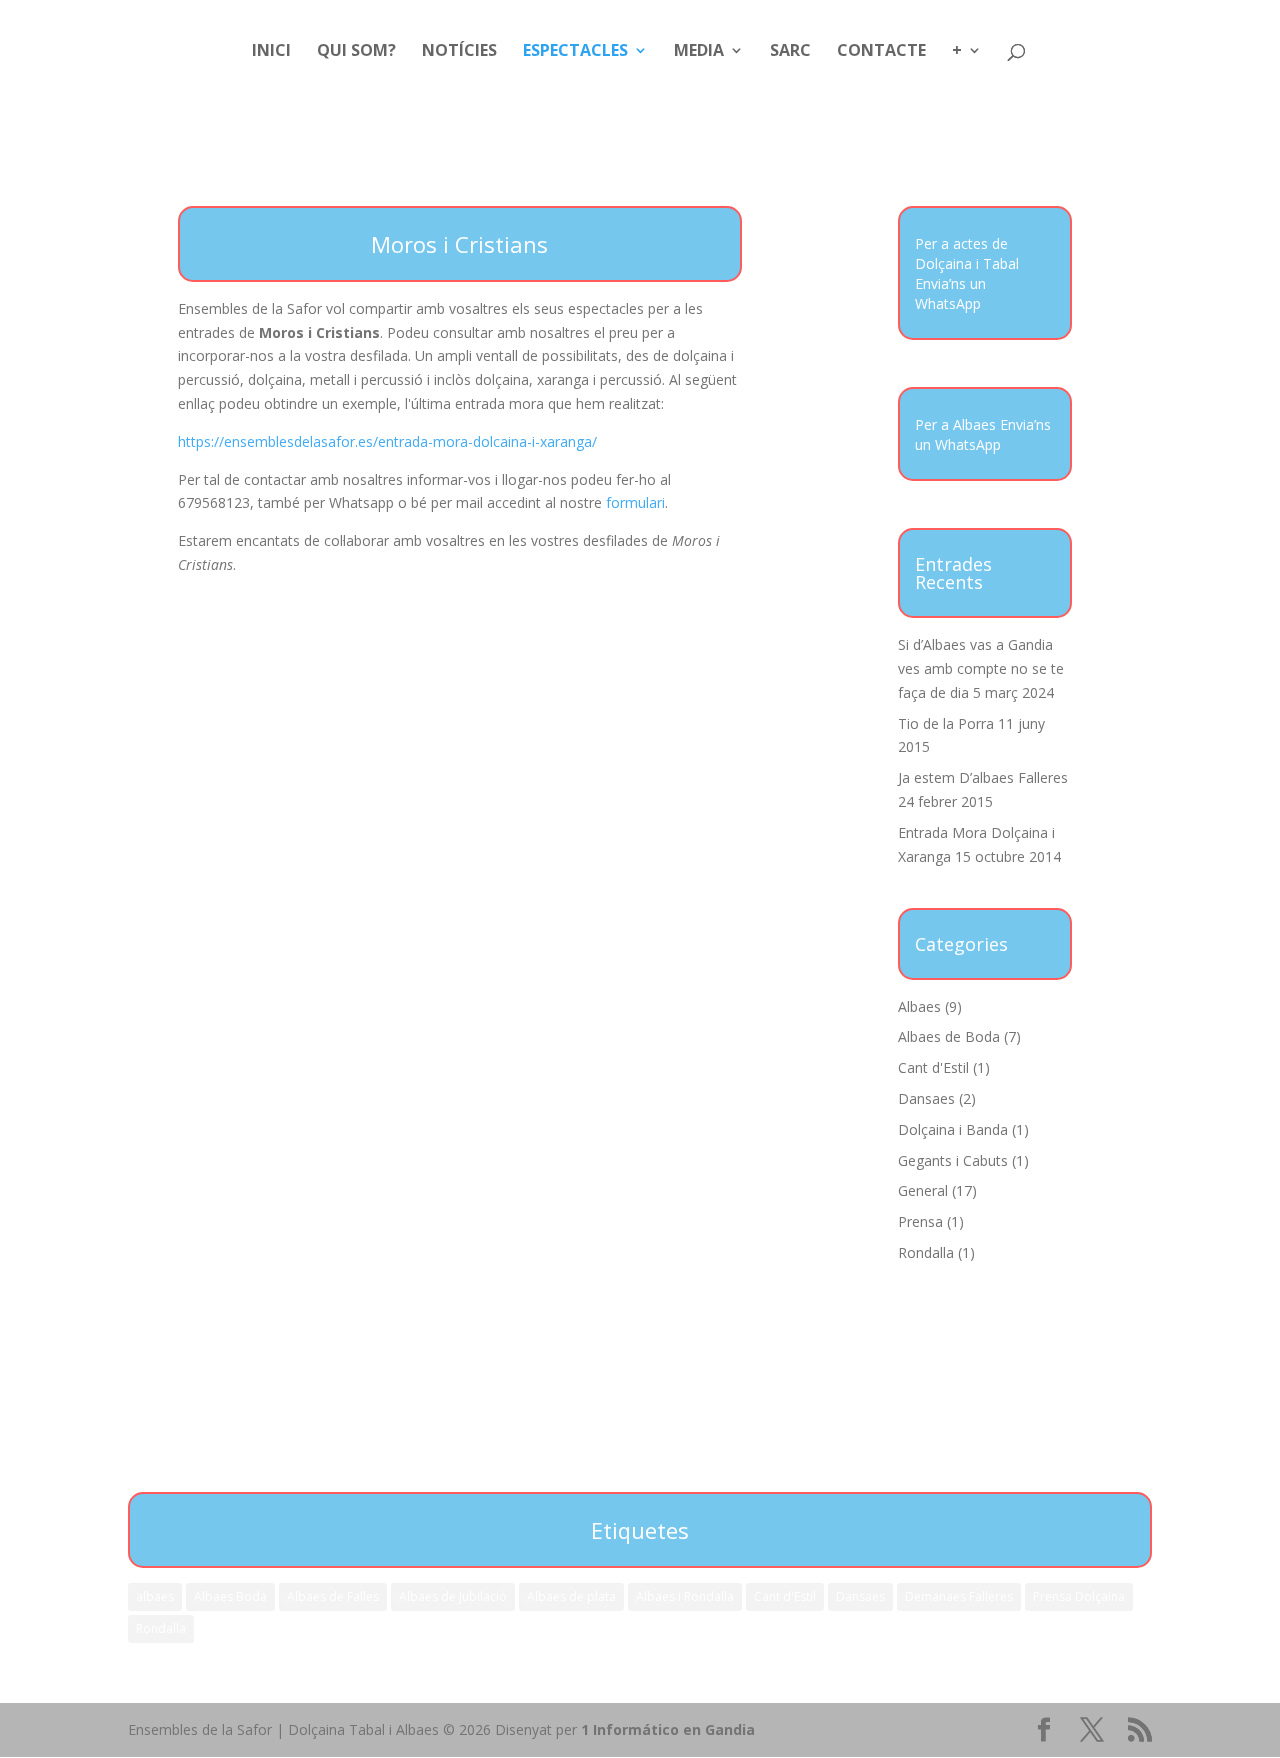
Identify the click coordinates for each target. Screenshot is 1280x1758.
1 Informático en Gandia (668, 1729)
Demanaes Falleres (959, 1596)
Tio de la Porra (946, 723)
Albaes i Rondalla (685, 1596)
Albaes (919, 1006)
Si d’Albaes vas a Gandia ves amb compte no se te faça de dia (981, 668)
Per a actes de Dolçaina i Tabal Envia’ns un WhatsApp (967, 273)
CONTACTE (881, 52)
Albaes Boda (230, 1596)
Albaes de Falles (333, 1596)
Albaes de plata (571, 1596)
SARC (790, 52)
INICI (271, 52)
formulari (635, 502)
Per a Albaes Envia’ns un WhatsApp (983, 434)
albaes (155, 1596)
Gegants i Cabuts (953, 1160)
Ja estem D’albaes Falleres (983, 777)
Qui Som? (356, 52)
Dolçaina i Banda (953, 1129)
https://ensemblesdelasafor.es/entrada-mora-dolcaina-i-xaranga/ (387, 441)
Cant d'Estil (933, 1067)
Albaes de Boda (949, 1036)
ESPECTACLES (575, 52)
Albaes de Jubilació (453, 1596)
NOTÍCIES (459, 52)
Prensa (920, 1221)
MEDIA (699, 52)
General (923, 1190)
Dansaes (926, 1098)
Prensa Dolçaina (1079, 1596)
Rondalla (926, 1252)
